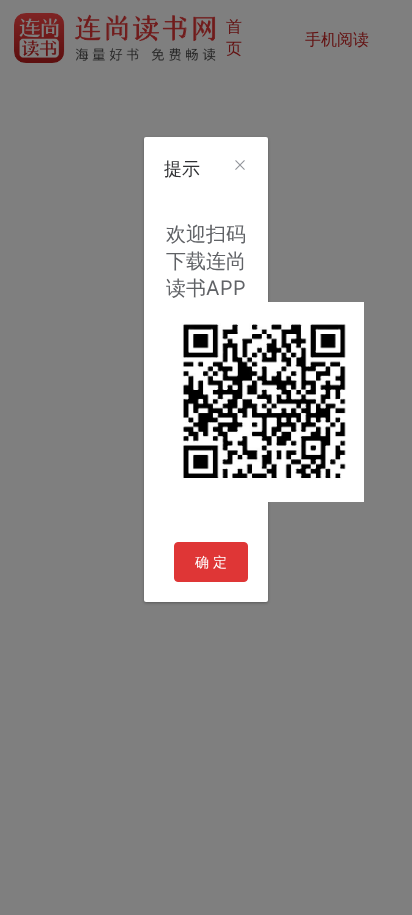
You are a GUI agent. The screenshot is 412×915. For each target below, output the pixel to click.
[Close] (240, 166)
